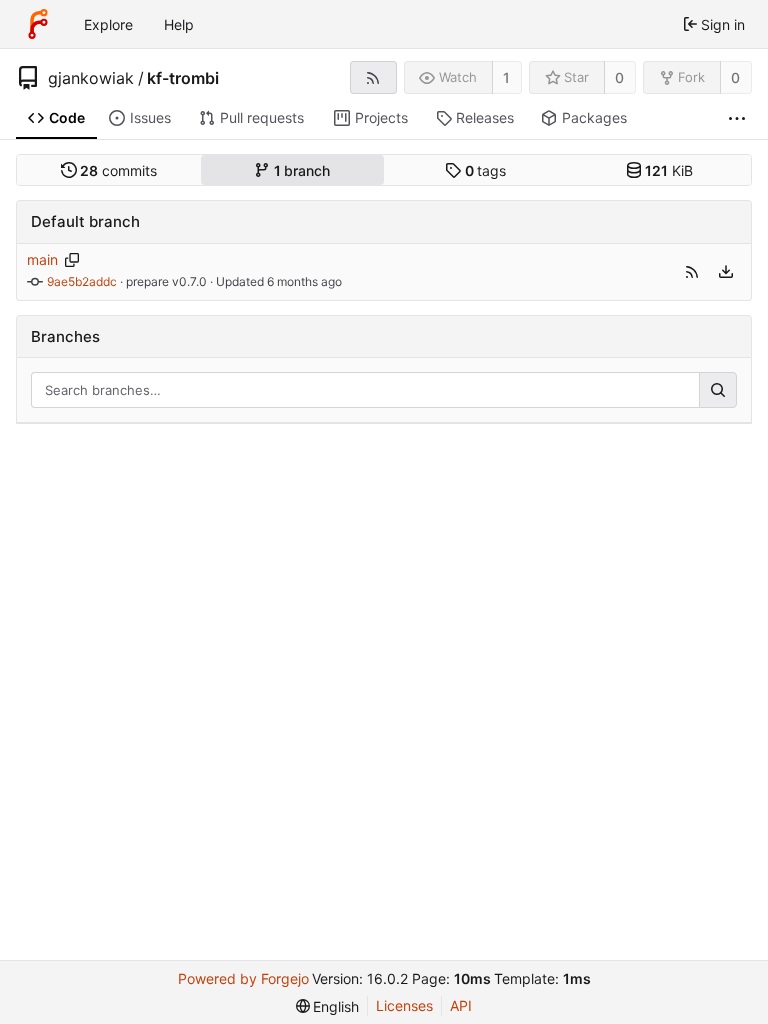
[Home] (38, 24)
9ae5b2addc (82, 281)
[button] (692, 272)
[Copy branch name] (72, 260)
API (461, 1005)
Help (179, 24)
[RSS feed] (373, 77)
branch (302, 170)
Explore (108, 24)
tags (486, 170)
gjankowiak (91, 78)
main (42, 259)
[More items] (737, 118)
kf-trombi (183, 78)
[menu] (726, 272)
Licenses (404, 1005)
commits (118, 170)
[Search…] (718, 390)
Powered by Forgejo (243, 978)
